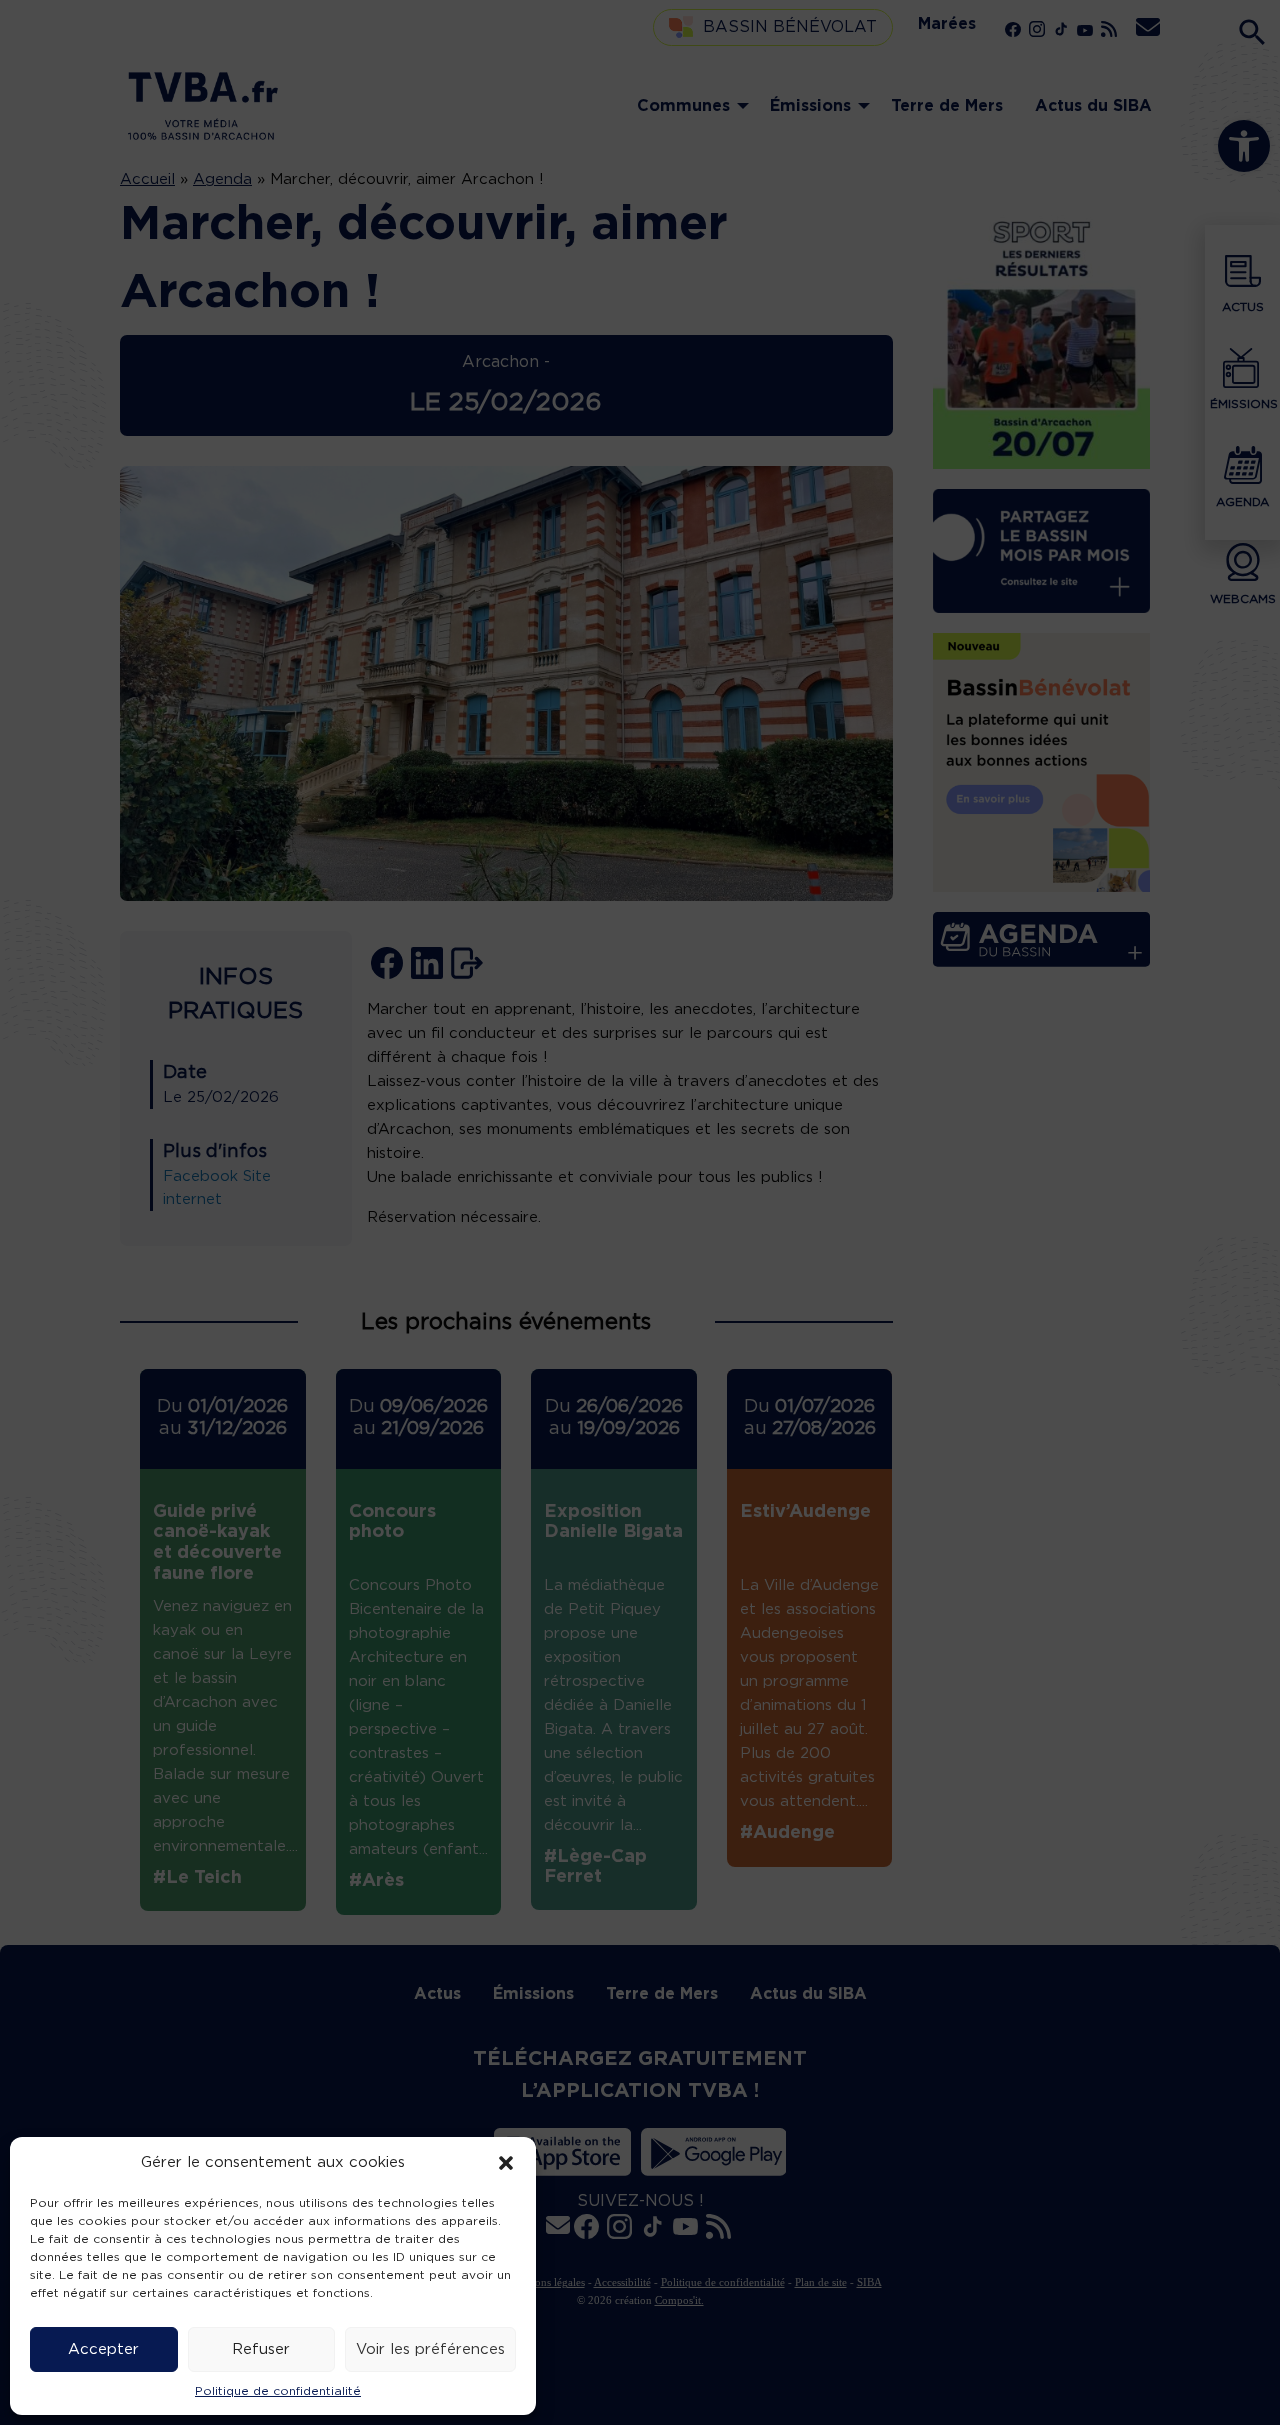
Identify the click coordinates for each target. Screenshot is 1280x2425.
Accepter (103, 2349)
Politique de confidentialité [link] (278, 2391)
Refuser (261, 2349)
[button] (506, 2163)
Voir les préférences (430, 2349)
